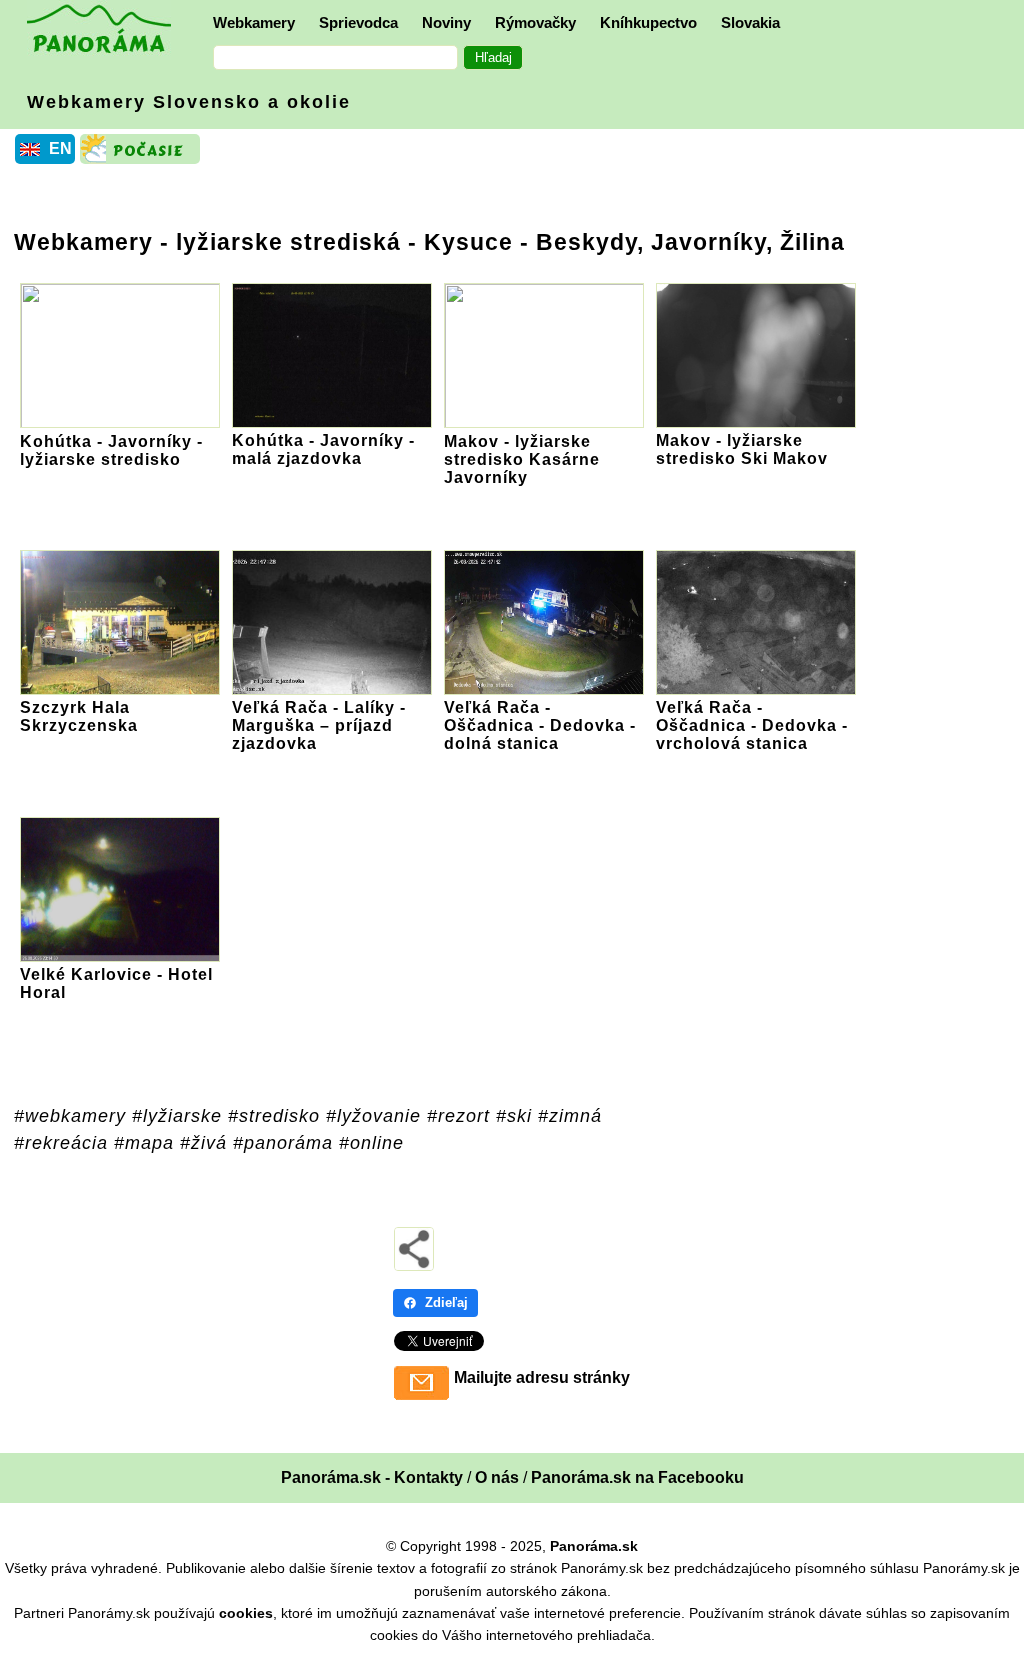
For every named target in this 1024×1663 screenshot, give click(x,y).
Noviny (446, 22)
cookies (246, 1613)
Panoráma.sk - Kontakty (372, 1477)
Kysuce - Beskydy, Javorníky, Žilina (634, 242)
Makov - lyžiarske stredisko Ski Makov (742, 449)
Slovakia (750, 22)
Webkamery (254, 22)
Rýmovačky (535, 22)
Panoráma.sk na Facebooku (637, 1477)
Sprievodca (358, 22)
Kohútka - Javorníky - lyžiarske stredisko (111, 450)
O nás (497, 1477)
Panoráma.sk (594, 1546)
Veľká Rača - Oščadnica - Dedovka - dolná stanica (540, 725)
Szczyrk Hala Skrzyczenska (79, 716)
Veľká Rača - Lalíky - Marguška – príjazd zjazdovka (319, 725)
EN (60, 148)
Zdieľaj (446, 1302)
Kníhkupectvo (648, 22)
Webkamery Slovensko (189, 102)
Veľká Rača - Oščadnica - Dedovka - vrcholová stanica (752, 725)
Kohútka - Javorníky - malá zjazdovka (323, 449)
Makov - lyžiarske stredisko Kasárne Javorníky (522, 459)
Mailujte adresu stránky (542, 1377)
